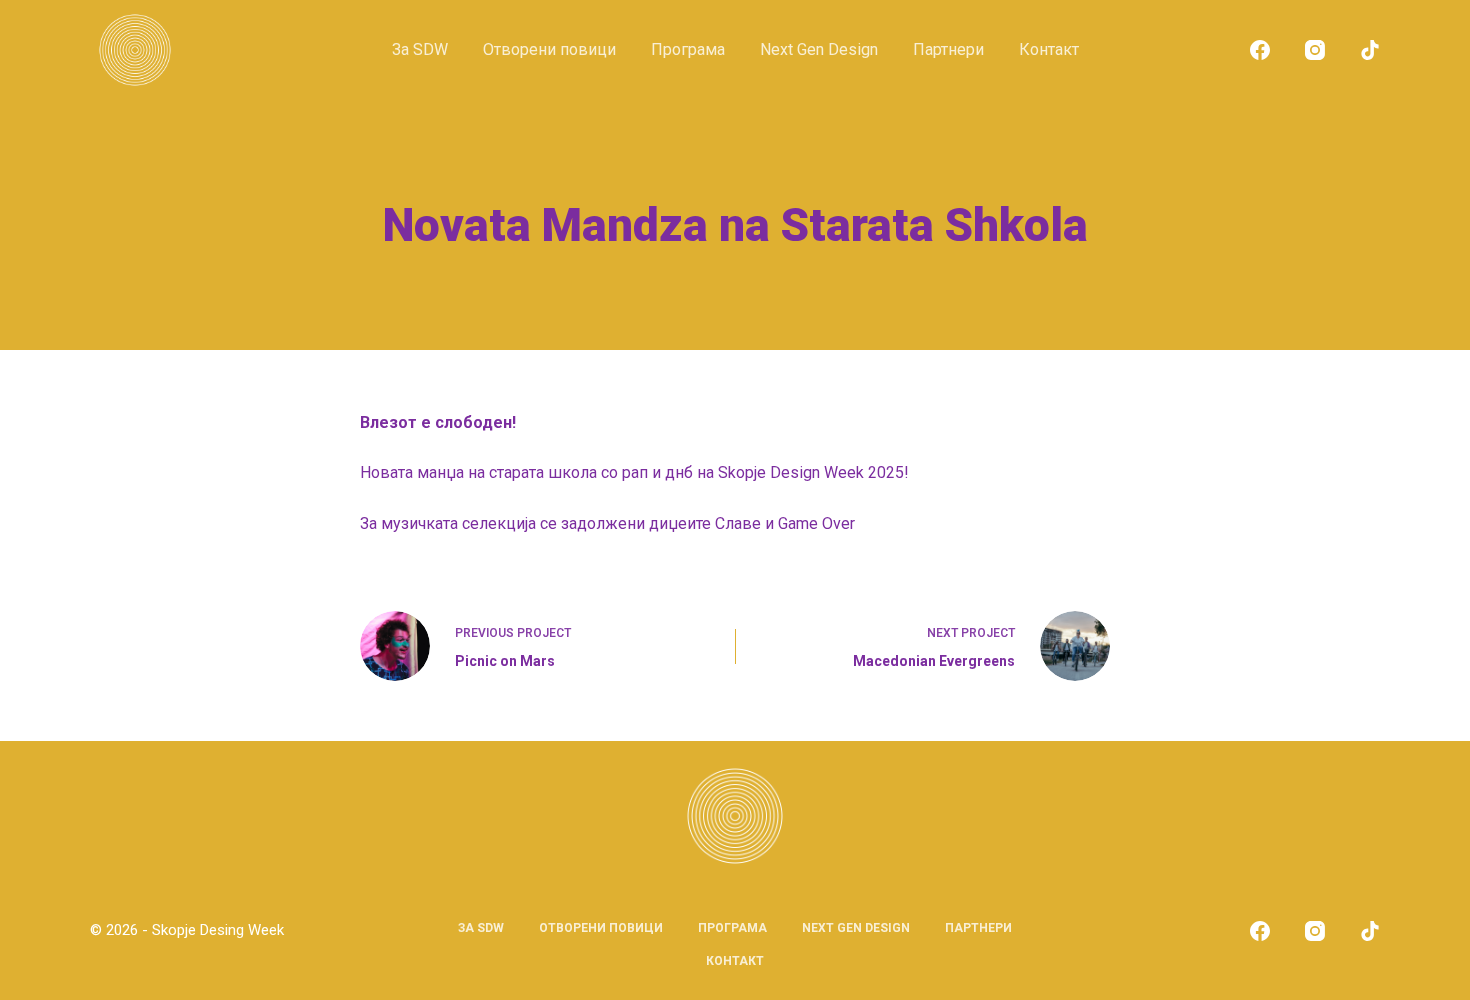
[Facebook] (1260, 50)
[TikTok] (1370, 50)
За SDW (420, 49)
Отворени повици (549, 49)
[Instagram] (1315, 50)
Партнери (948, 49)
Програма (688, 49)
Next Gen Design (819, 49)
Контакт (1049, 49)
